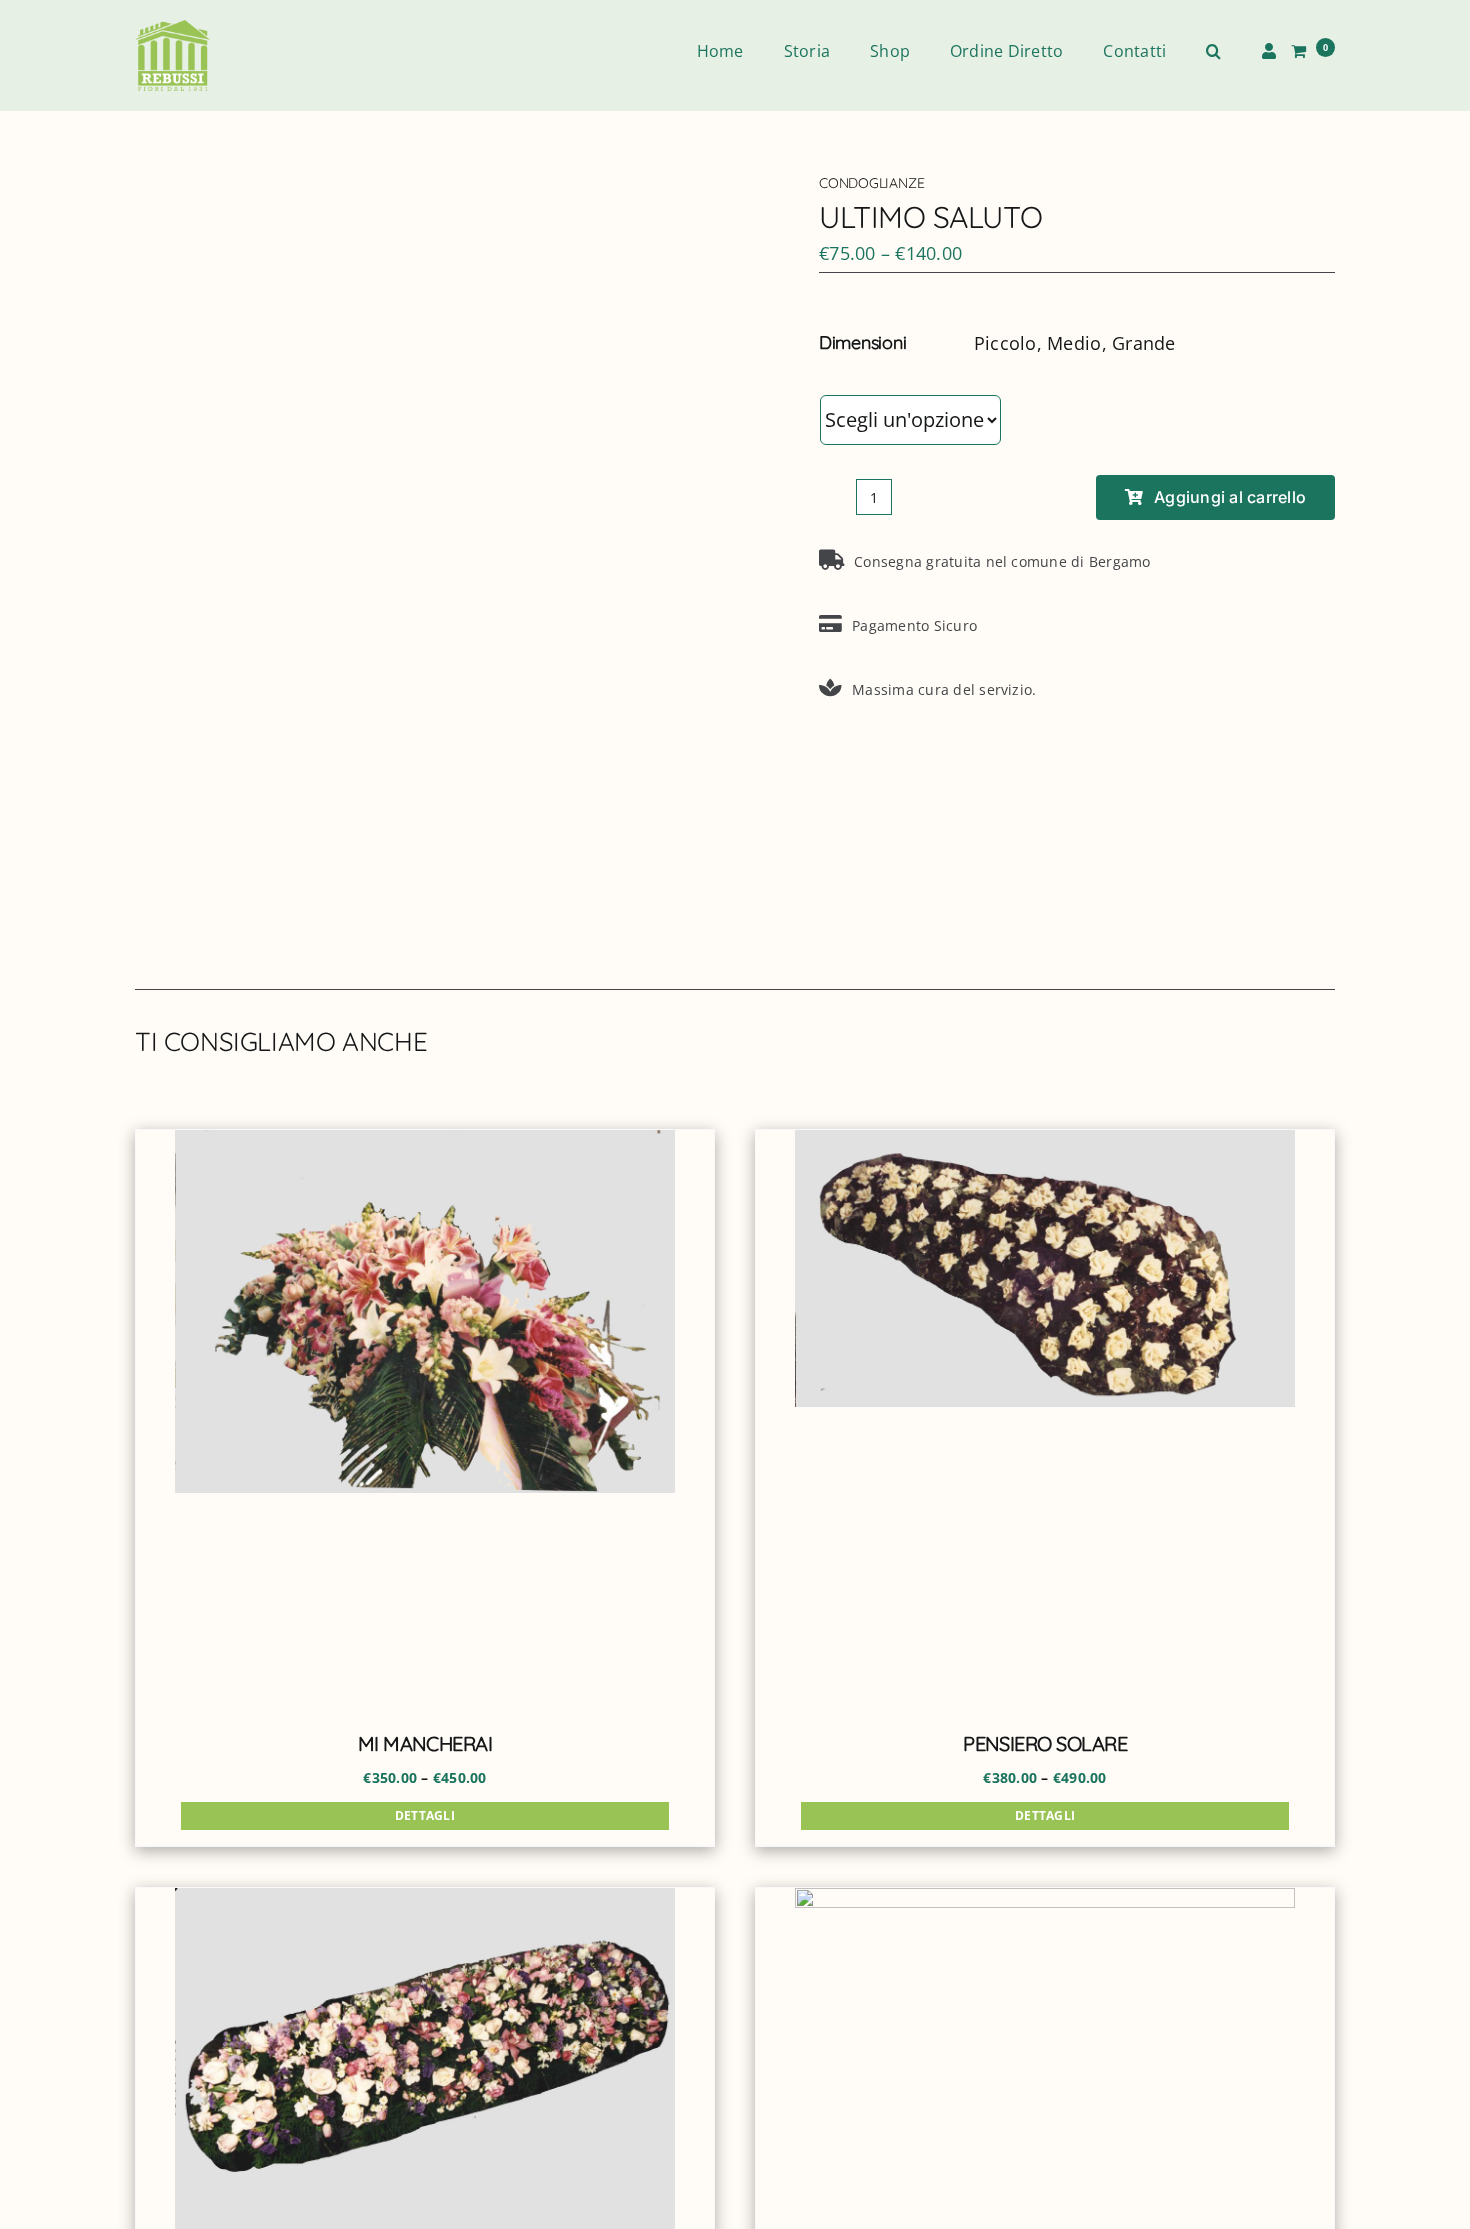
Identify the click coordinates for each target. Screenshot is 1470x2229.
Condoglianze (871, 183)
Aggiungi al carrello (1230, 497)
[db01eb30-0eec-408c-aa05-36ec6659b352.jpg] (423, 555)
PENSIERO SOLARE (1045, 1743)
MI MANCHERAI (425, 1743)
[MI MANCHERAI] (425, 1419)
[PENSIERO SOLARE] (1045, 1419)
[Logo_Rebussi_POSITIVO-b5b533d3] (172, 28)
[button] (1213, 52)
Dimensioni (871, 376)
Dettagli (425, 1815)
